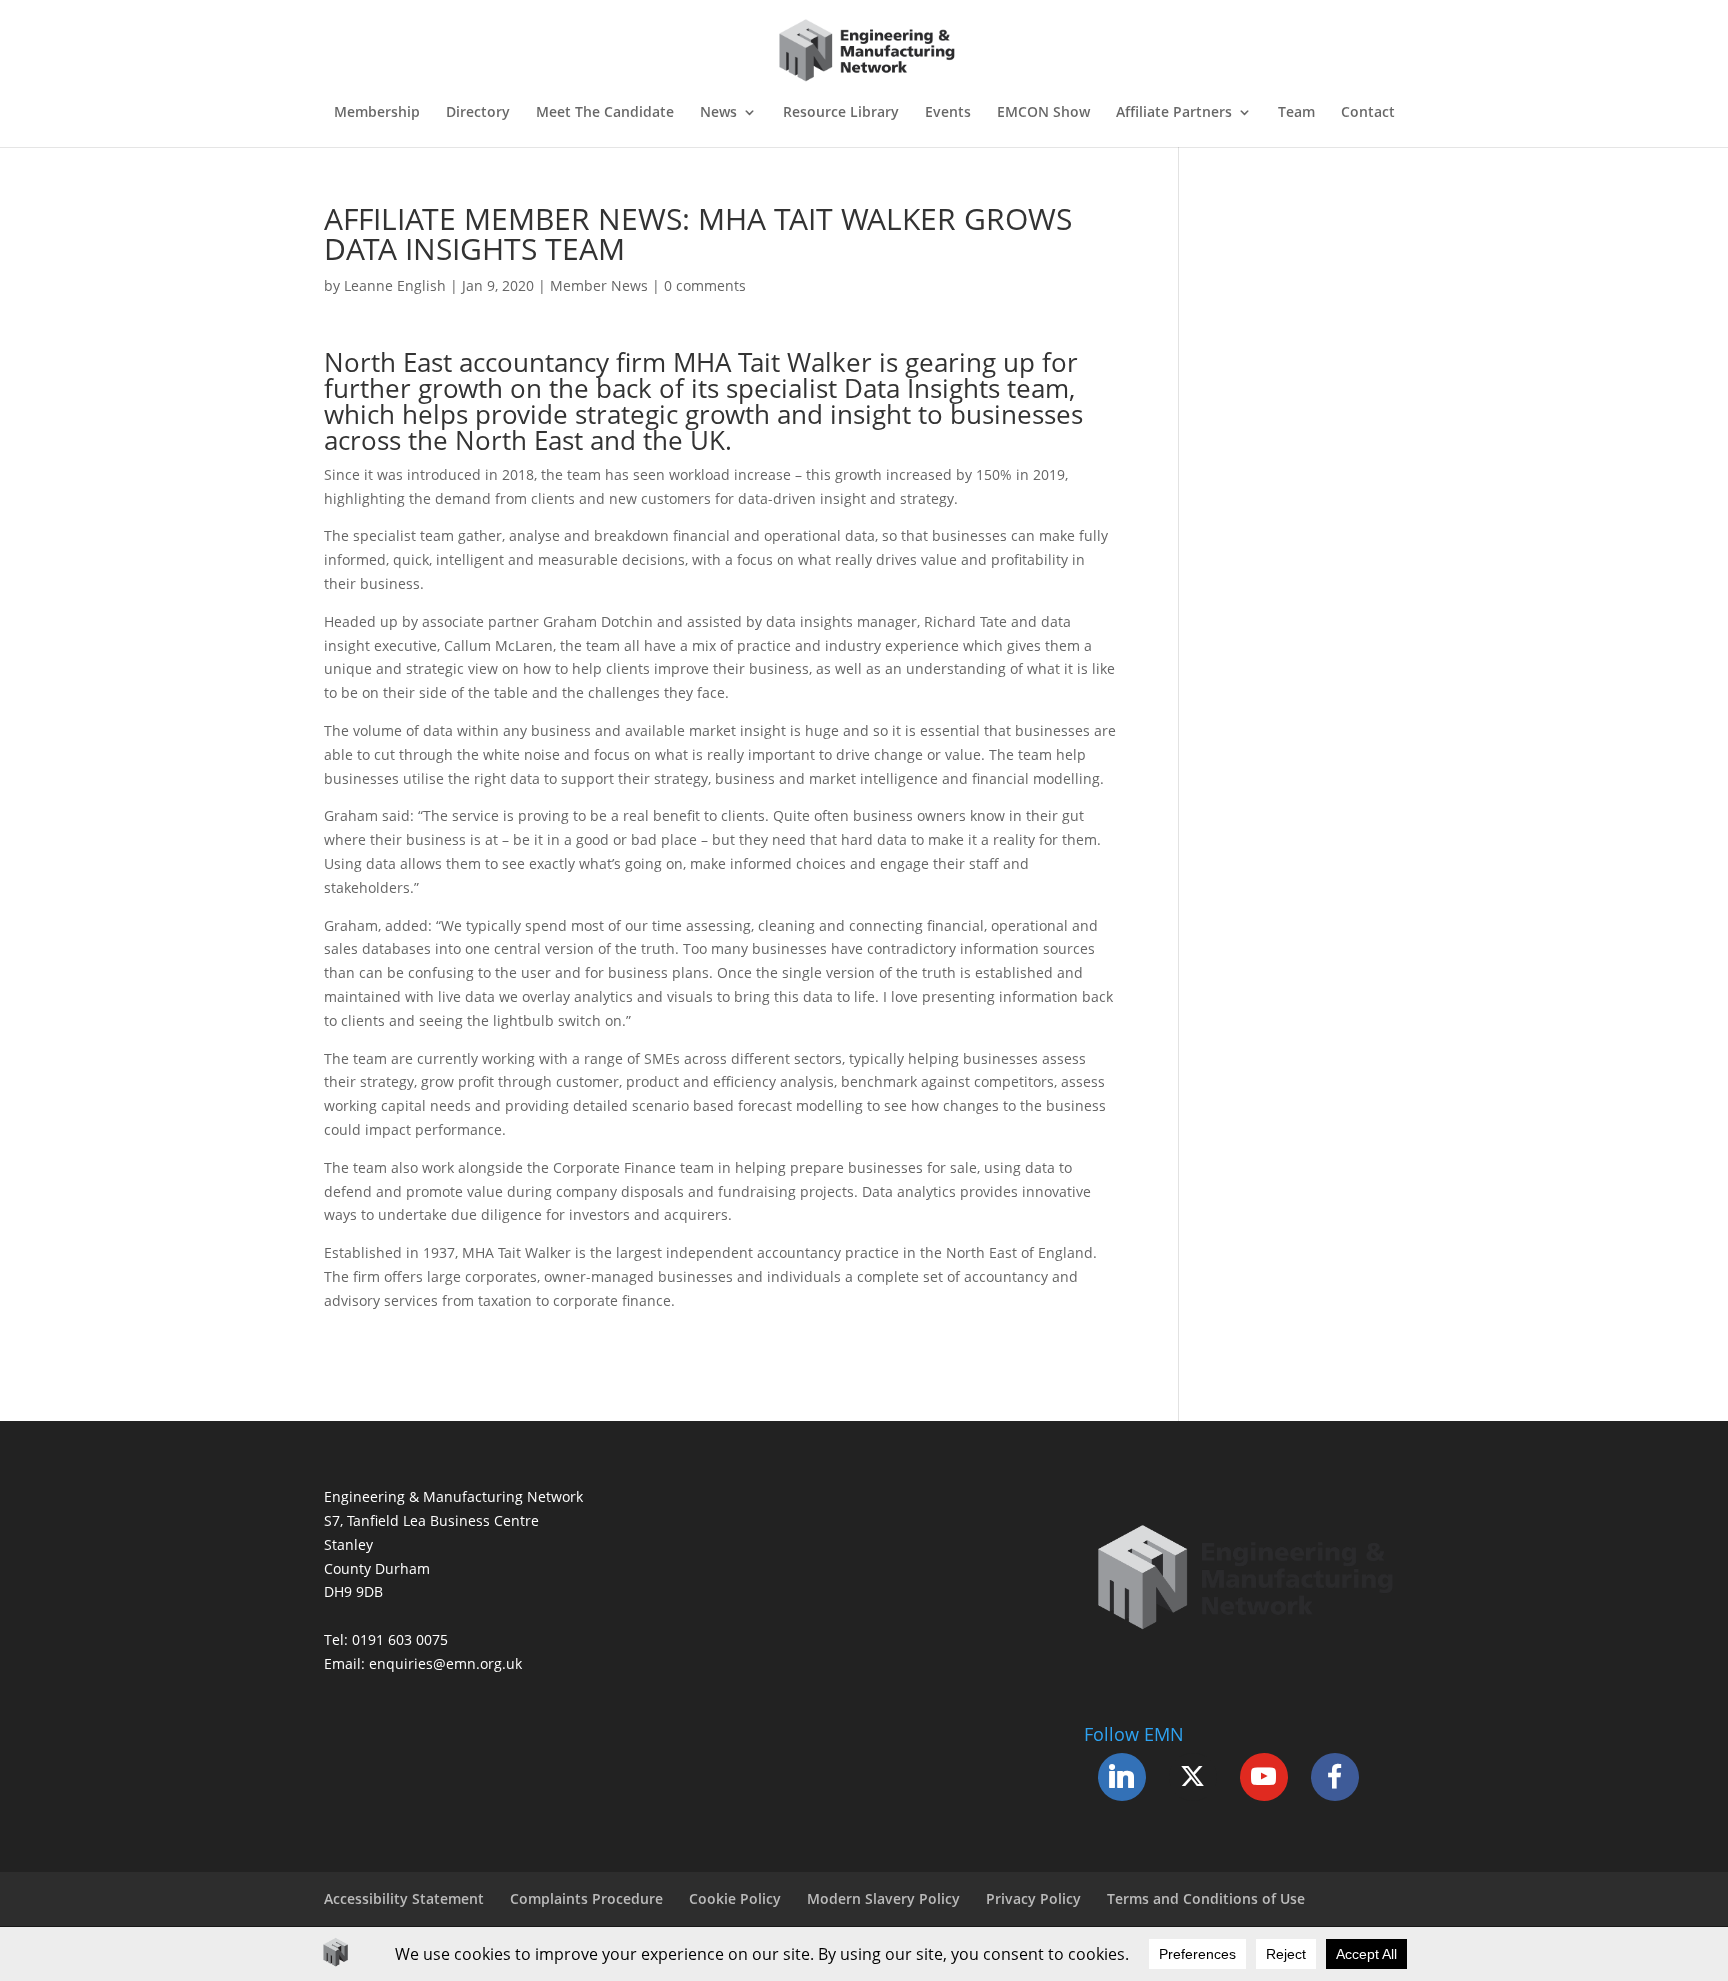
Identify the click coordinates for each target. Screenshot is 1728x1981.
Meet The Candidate (605, 113)
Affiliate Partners (1174, 113)
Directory (478, 113)
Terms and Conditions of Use (1206, 1898)
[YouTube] (1264, 1777)
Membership (377, 113)
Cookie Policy (735, 1898)
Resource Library (841, 113)
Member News (599, 285)
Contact (1368, 113)
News (718, 113)
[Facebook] (1335, 1777)
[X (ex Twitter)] (1193, 1777)
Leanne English (395, 285)
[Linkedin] (1122, 1777)
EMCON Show (1043, 113)
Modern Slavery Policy (883, 1898)
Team (1296, 113)
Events (948, 113)
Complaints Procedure (586, 1898)
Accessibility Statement (404, 1898)
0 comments (705, 285)
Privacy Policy (1033, 1898)
